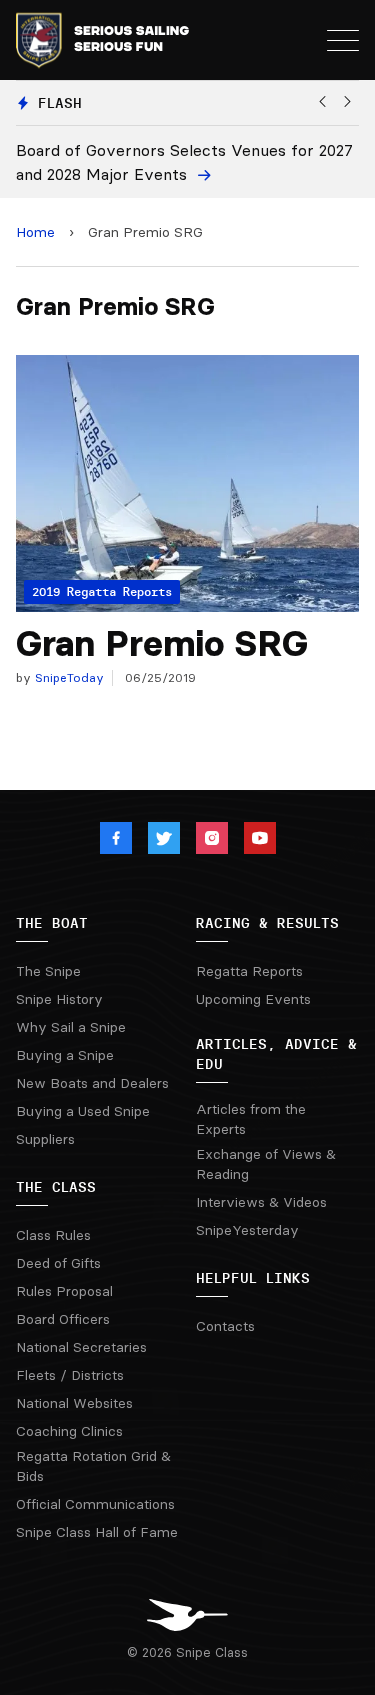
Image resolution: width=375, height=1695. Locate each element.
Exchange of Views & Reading (266, 1164)
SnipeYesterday (247, 1230)
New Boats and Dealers (92, 1083)
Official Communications (95, 1504)
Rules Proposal (64, 1291)
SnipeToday (67, 677)
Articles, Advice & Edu (276, 1054)
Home (35, 232)
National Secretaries (81, 1347)
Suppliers (45, 1139)
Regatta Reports (249, 971)
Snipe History (59, 999)
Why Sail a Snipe (71, 1027)
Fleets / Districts (70, 1375)
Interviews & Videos (261, 1202)
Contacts (225, 1326)
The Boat (52, 923)
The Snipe (48, 971)
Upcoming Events (253, 999)
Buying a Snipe (65, 1055)
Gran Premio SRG (162, 643)
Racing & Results (267, 923)
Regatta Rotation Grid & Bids (93, 1466)
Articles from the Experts (251, 1119)
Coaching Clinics (69, 1431)
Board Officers (63, 1319)
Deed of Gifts (58, 1263)
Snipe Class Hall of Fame (97, 1532)
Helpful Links (253, 1278)
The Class (56, 1187)
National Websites (74, 1403)
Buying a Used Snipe (83, 1111)
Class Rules (53, 1235)
